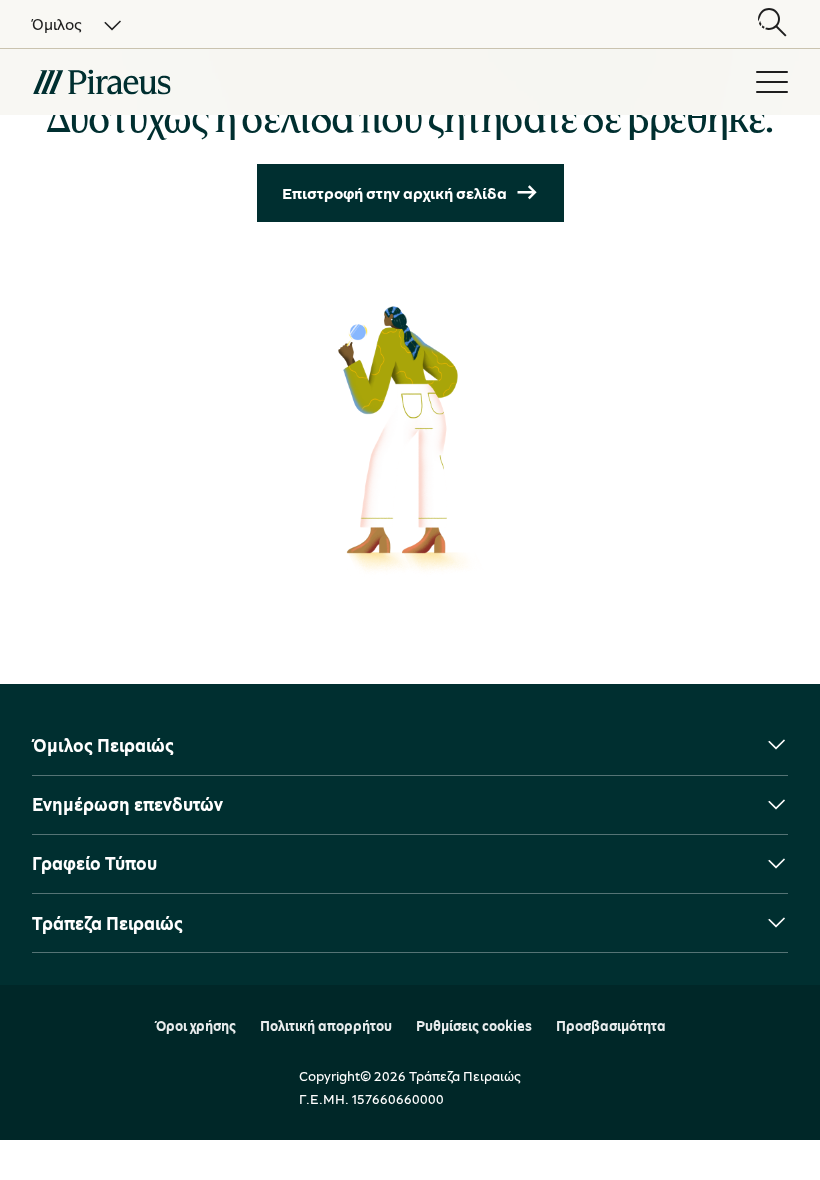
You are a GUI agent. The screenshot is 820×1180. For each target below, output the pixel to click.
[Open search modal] (772, 24)
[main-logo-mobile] (212, 82)
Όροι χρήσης (195, 1026)
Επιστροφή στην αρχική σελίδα (394, 193)
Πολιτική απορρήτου (326, 1026)
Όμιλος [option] (57, 24)
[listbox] (65, 24)
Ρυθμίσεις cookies (474, 1026)
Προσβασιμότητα (611, 1026)
